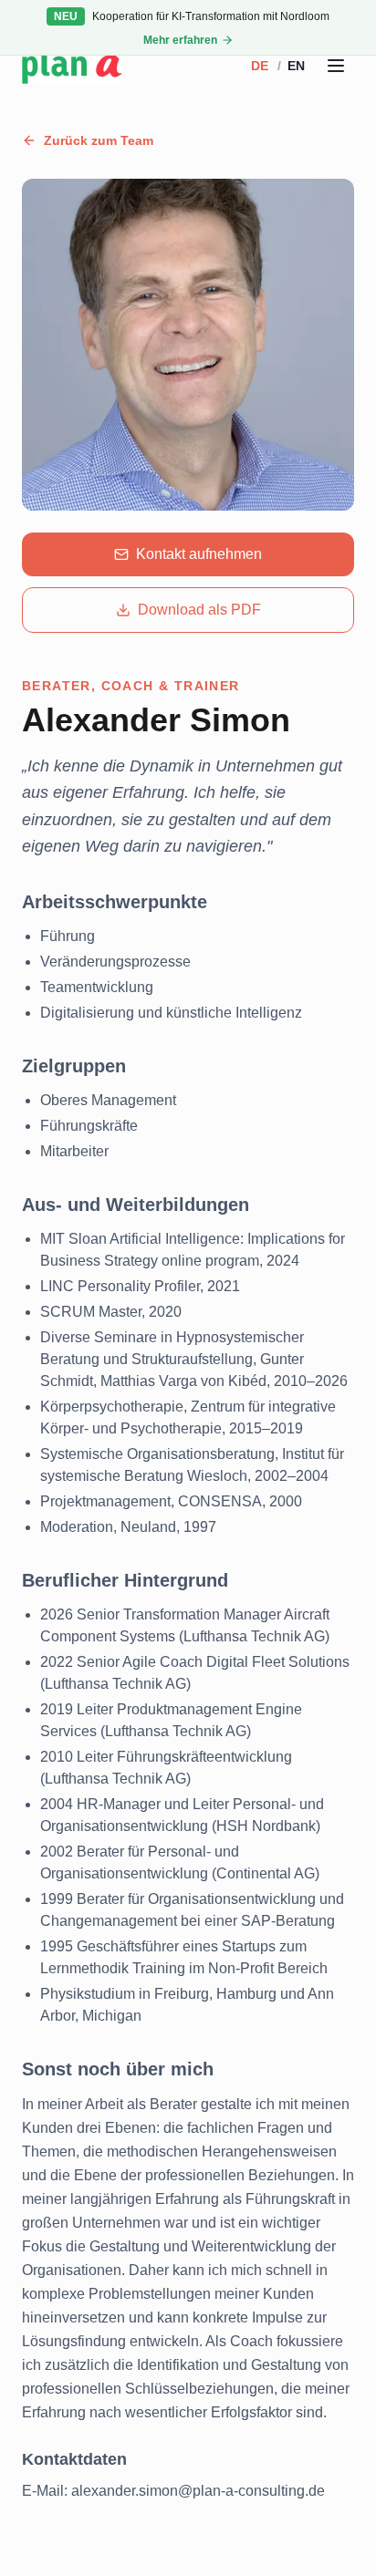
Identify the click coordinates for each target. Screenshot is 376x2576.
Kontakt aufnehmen (199, 554)
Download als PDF (199, 610)
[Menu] (336, 66)
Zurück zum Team (99, 140)
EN (296, 66)
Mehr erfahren (180, 40)
